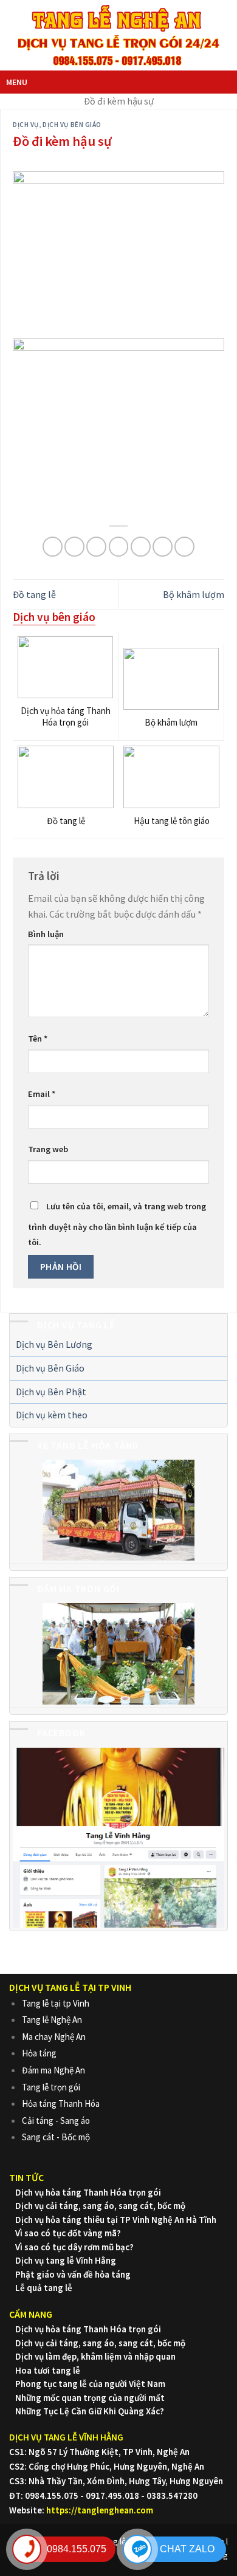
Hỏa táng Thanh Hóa (61, 2104)
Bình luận (46, 934)
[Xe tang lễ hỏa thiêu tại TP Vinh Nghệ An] (118, 1510)
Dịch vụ (26, 125)
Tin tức (26, 2177)
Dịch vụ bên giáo (72, 125)
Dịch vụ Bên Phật (51, 1392)
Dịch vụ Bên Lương (54, 1344)
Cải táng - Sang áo (56, 2121)
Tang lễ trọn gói (51, 2087)
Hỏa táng (39, 2053)
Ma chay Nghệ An (54, 2037)
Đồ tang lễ (34, 594)
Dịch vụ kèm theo (52, 1415)
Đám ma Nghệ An (53, 2070)
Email (42, 1094)
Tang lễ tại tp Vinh (56, 2003)
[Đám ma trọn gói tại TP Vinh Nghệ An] (118, 1653)
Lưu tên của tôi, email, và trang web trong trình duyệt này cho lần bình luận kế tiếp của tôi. (117, 1224)
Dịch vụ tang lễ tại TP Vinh (70, 1987)
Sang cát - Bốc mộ (56, 2137)
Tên (38, 1039)
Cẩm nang (31, 2314)
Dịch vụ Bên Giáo (50, 1368)
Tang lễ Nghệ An (52, 2020)
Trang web (48, 1149)
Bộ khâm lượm (194, 594)
